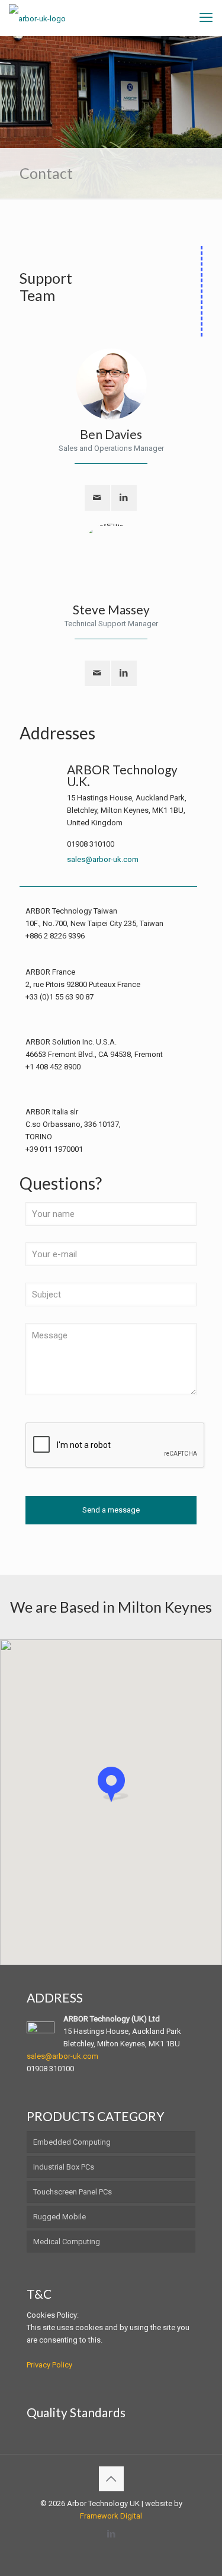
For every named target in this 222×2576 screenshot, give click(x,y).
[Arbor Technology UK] (37, 18)
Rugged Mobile (59, 2217)
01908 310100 (91, 844)
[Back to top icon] (111, 2479)
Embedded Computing (72, 2142)
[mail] (97, 498)
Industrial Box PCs (64, 2167)
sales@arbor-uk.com (103, 859)
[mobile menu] (206, 18)
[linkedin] (124, 498)
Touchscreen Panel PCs (73, 2192)
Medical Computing (67, 2242)
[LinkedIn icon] (111, 2534)
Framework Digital (111, 2516)
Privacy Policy (49, 2365)
